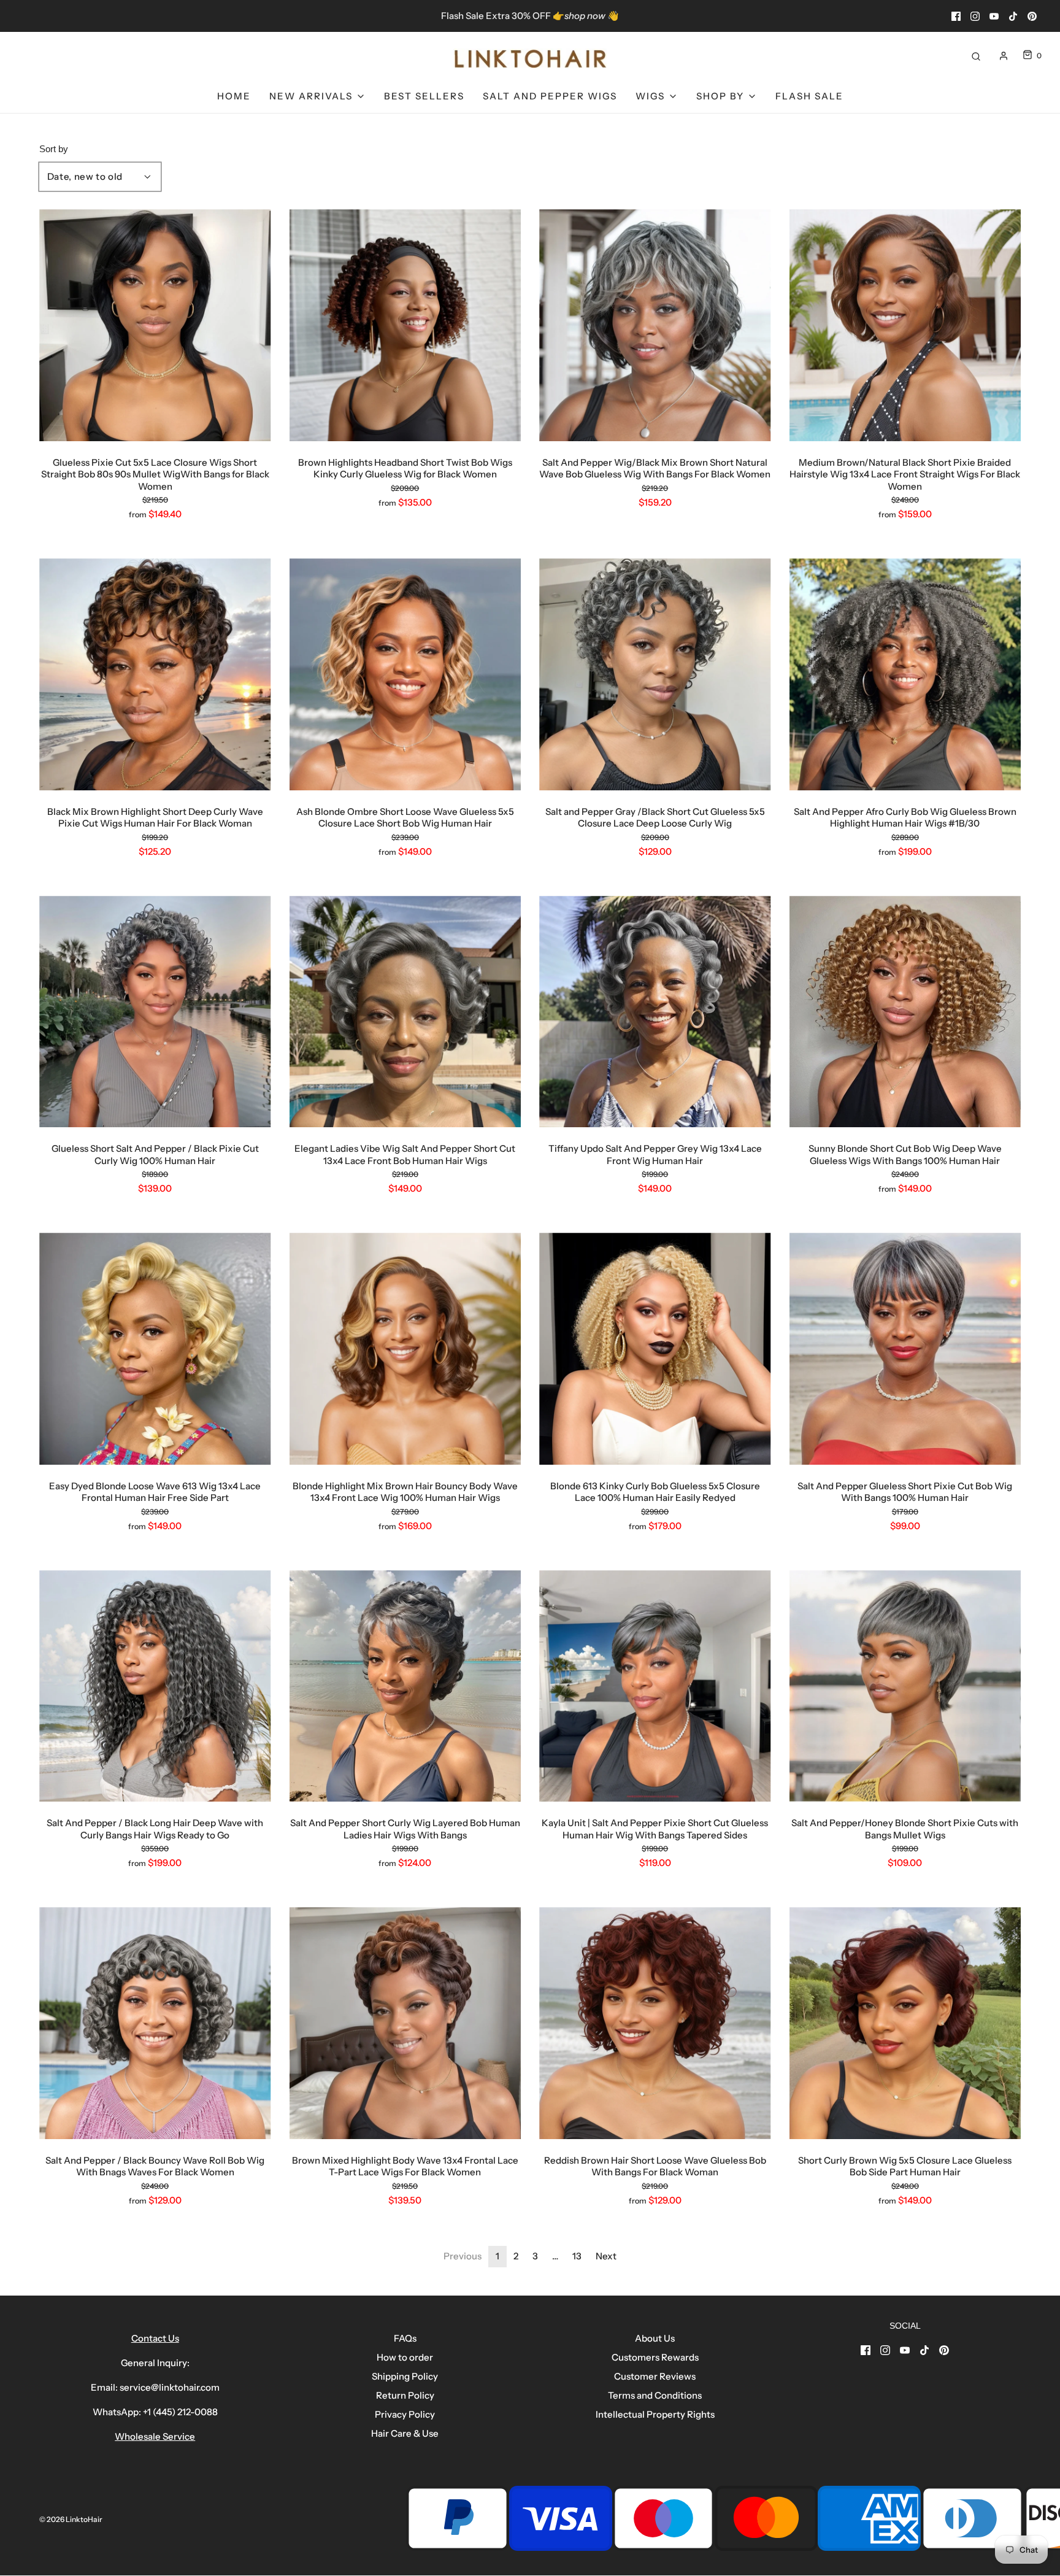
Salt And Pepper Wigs (550, 96)
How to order (405, 2357)
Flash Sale (809, 96)
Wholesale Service (155, 2436)
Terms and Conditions (655, 2395)
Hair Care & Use (405, 2433)
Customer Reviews (655, 2376)
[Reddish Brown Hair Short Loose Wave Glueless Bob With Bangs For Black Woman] (655, 2023)
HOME (234, 96)
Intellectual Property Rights (655, 2414)
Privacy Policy (405, 2414)
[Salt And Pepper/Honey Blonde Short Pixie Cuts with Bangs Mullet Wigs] (905, 1686)
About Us (655, 2338)
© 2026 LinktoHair (71, 2519)
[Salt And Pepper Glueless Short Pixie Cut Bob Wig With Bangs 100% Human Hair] (905, 1349)
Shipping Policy (405, 2376)
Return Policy (405, 2395)
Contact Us (155, 2338)
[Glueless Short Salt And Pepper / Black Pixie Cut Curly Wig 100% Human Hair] (155, 1012)
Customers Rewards (655, 2357)
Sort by (54, 149)
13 (577, 2256)
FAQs (405, 2338)
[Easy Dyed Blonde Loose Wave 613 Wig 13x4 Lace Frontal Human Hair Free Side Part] (155, 1349)
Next (606, 2256)
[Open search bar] (976, 56)
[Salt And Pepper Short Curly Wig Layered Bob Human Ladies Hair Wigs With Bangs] (405, 1686)
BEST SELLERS (424, 96)
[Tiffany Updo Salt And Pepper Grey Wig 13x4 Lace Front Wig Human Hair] (655, 1012)
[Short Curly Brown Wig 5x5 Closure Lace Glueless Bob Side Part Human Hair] (905, 2023)
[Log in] (1004, 56)
